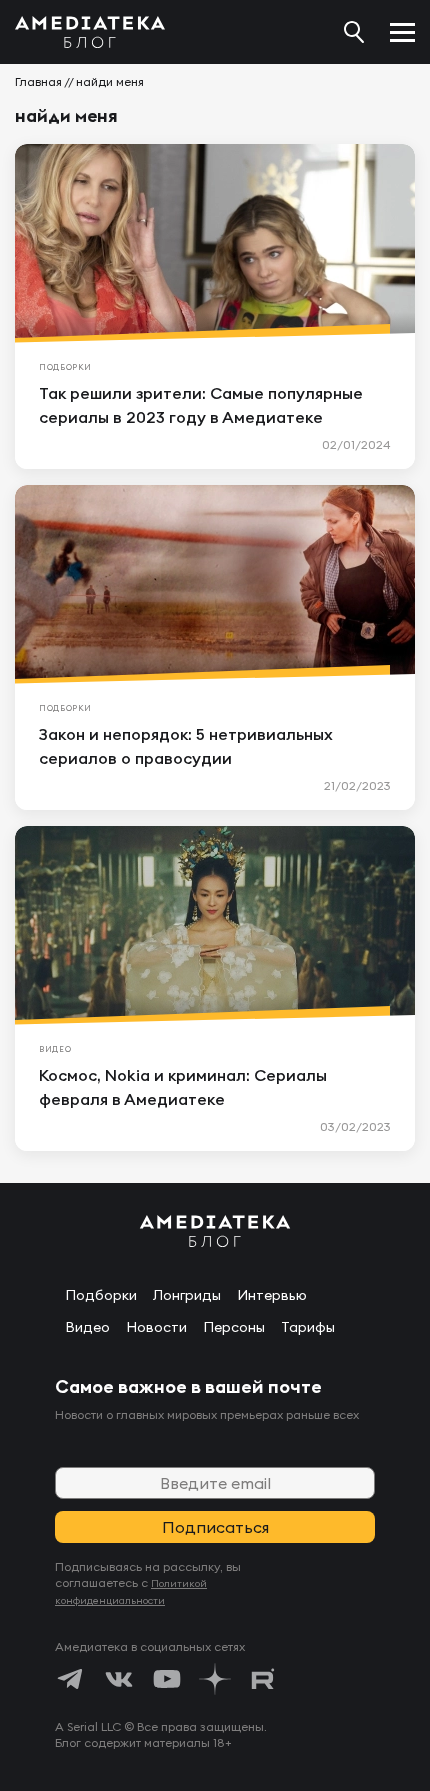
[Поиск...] (354, 32)
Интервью (272, 1295)
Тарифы (308, 1327)
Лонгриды (187, 1295)
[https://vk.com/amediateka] (119, 1679)
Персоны (234, 1327)
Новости (156, 1327)
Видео (87, 1327)
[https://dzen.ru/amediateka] (215, 1679)
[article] (215, 306)
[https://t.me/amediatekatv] (71, 1679)
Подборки (101, 1295)
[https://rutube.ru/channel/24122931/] (263, 1679)
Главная (38, 81)
